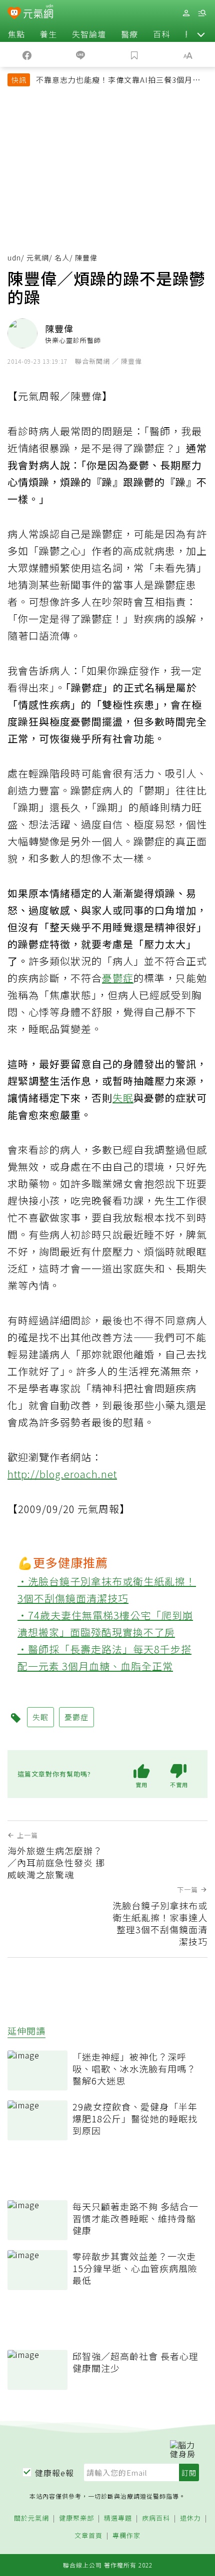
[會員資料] (186, 13)
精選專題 (118, 2518)
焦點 (16, 34)
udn (14, 258)
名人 (62, 258)
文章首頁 (88, 2536)
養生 (48, 34)
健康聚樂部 (76, 2518)
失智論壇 (89, 34)
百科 (161, 34)
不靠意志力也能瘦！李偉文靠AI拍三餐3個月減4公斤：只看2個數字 (120, 81)
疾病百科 (156, 2518)
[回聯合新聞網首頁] (14, 14)
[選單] (202, 13)
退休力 (190, 2518)
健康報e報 (54, 2473)
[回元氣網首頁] (38, 13)
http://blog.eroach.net (62, 1474)
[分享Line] (81, 54)
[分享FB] (27, 54)
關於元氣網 (31, 2518)
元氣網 (38, 258)
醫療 (129, 34)
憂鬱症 (118, 978)
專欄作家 (126, 2536)
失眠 (123, 1098)
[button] (201, 34)
